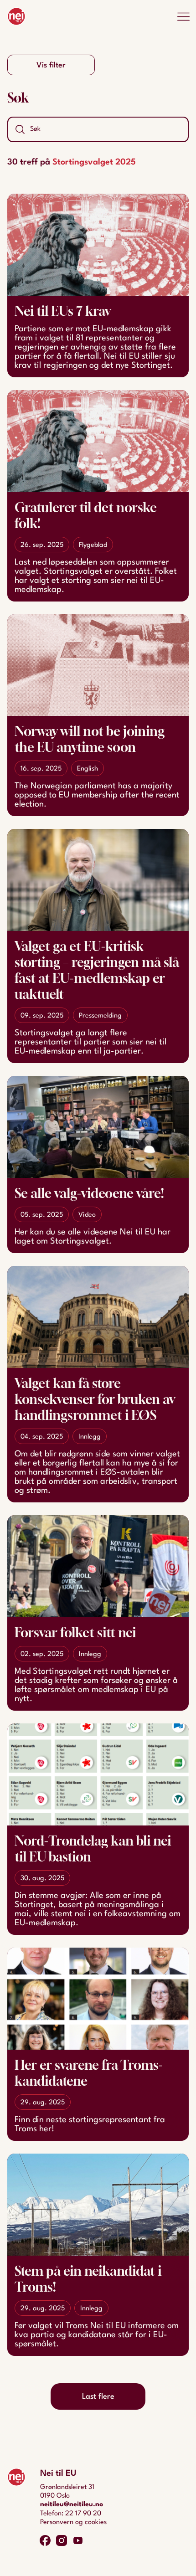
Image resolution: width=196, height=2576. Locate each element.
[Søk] (20, 129)
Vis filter (51, 65)
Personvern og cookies (73, 2522)
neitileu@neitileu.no (72, 2505)
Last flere (98, 2397)
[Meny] (183, 16)
